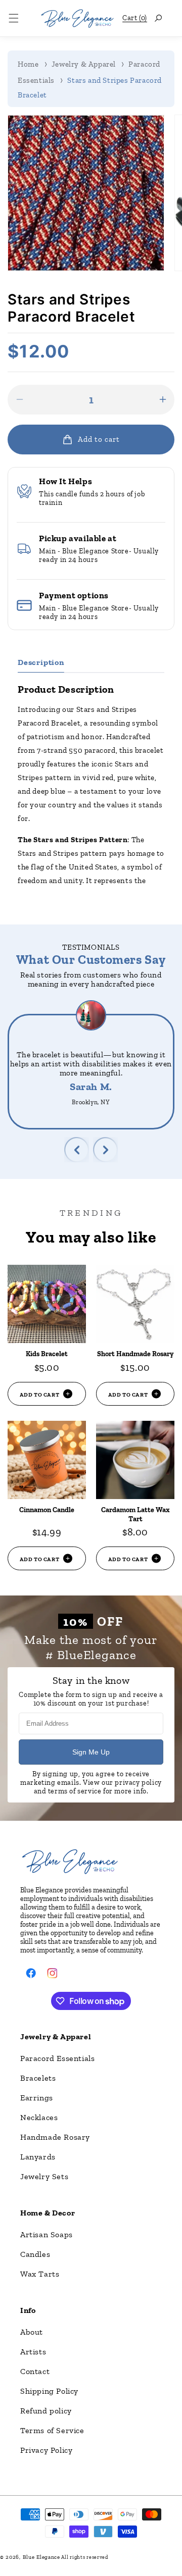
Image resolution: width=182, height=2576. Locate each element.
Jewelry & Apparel (84, 64)
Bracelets (38, 2078)
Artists (33, 2352)
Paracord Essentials (57, 2058)
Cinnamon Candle (47, 1510)
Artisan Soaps (47, 2234)
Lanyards (38, 2157)
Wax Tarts (40, 2274)
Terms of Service (52, 2430)
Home (28, 64)
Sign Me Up (91, 1752)
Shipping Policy (49, 2391)
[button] (14, 18)
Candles (35, 2254)
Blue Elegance (41, 2557)
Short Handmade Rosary (135, 1354)
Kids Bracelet (47, 1354)
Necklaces (39, 2117)
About (32, 2332)
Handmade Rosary (55, 2137)
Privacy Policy (46, 2450)
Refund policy (46, 2411)
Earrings (37, 2098)
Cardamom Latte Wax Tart (135, 1514)
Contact (35, 2371)
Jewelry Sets (44, 2176)
